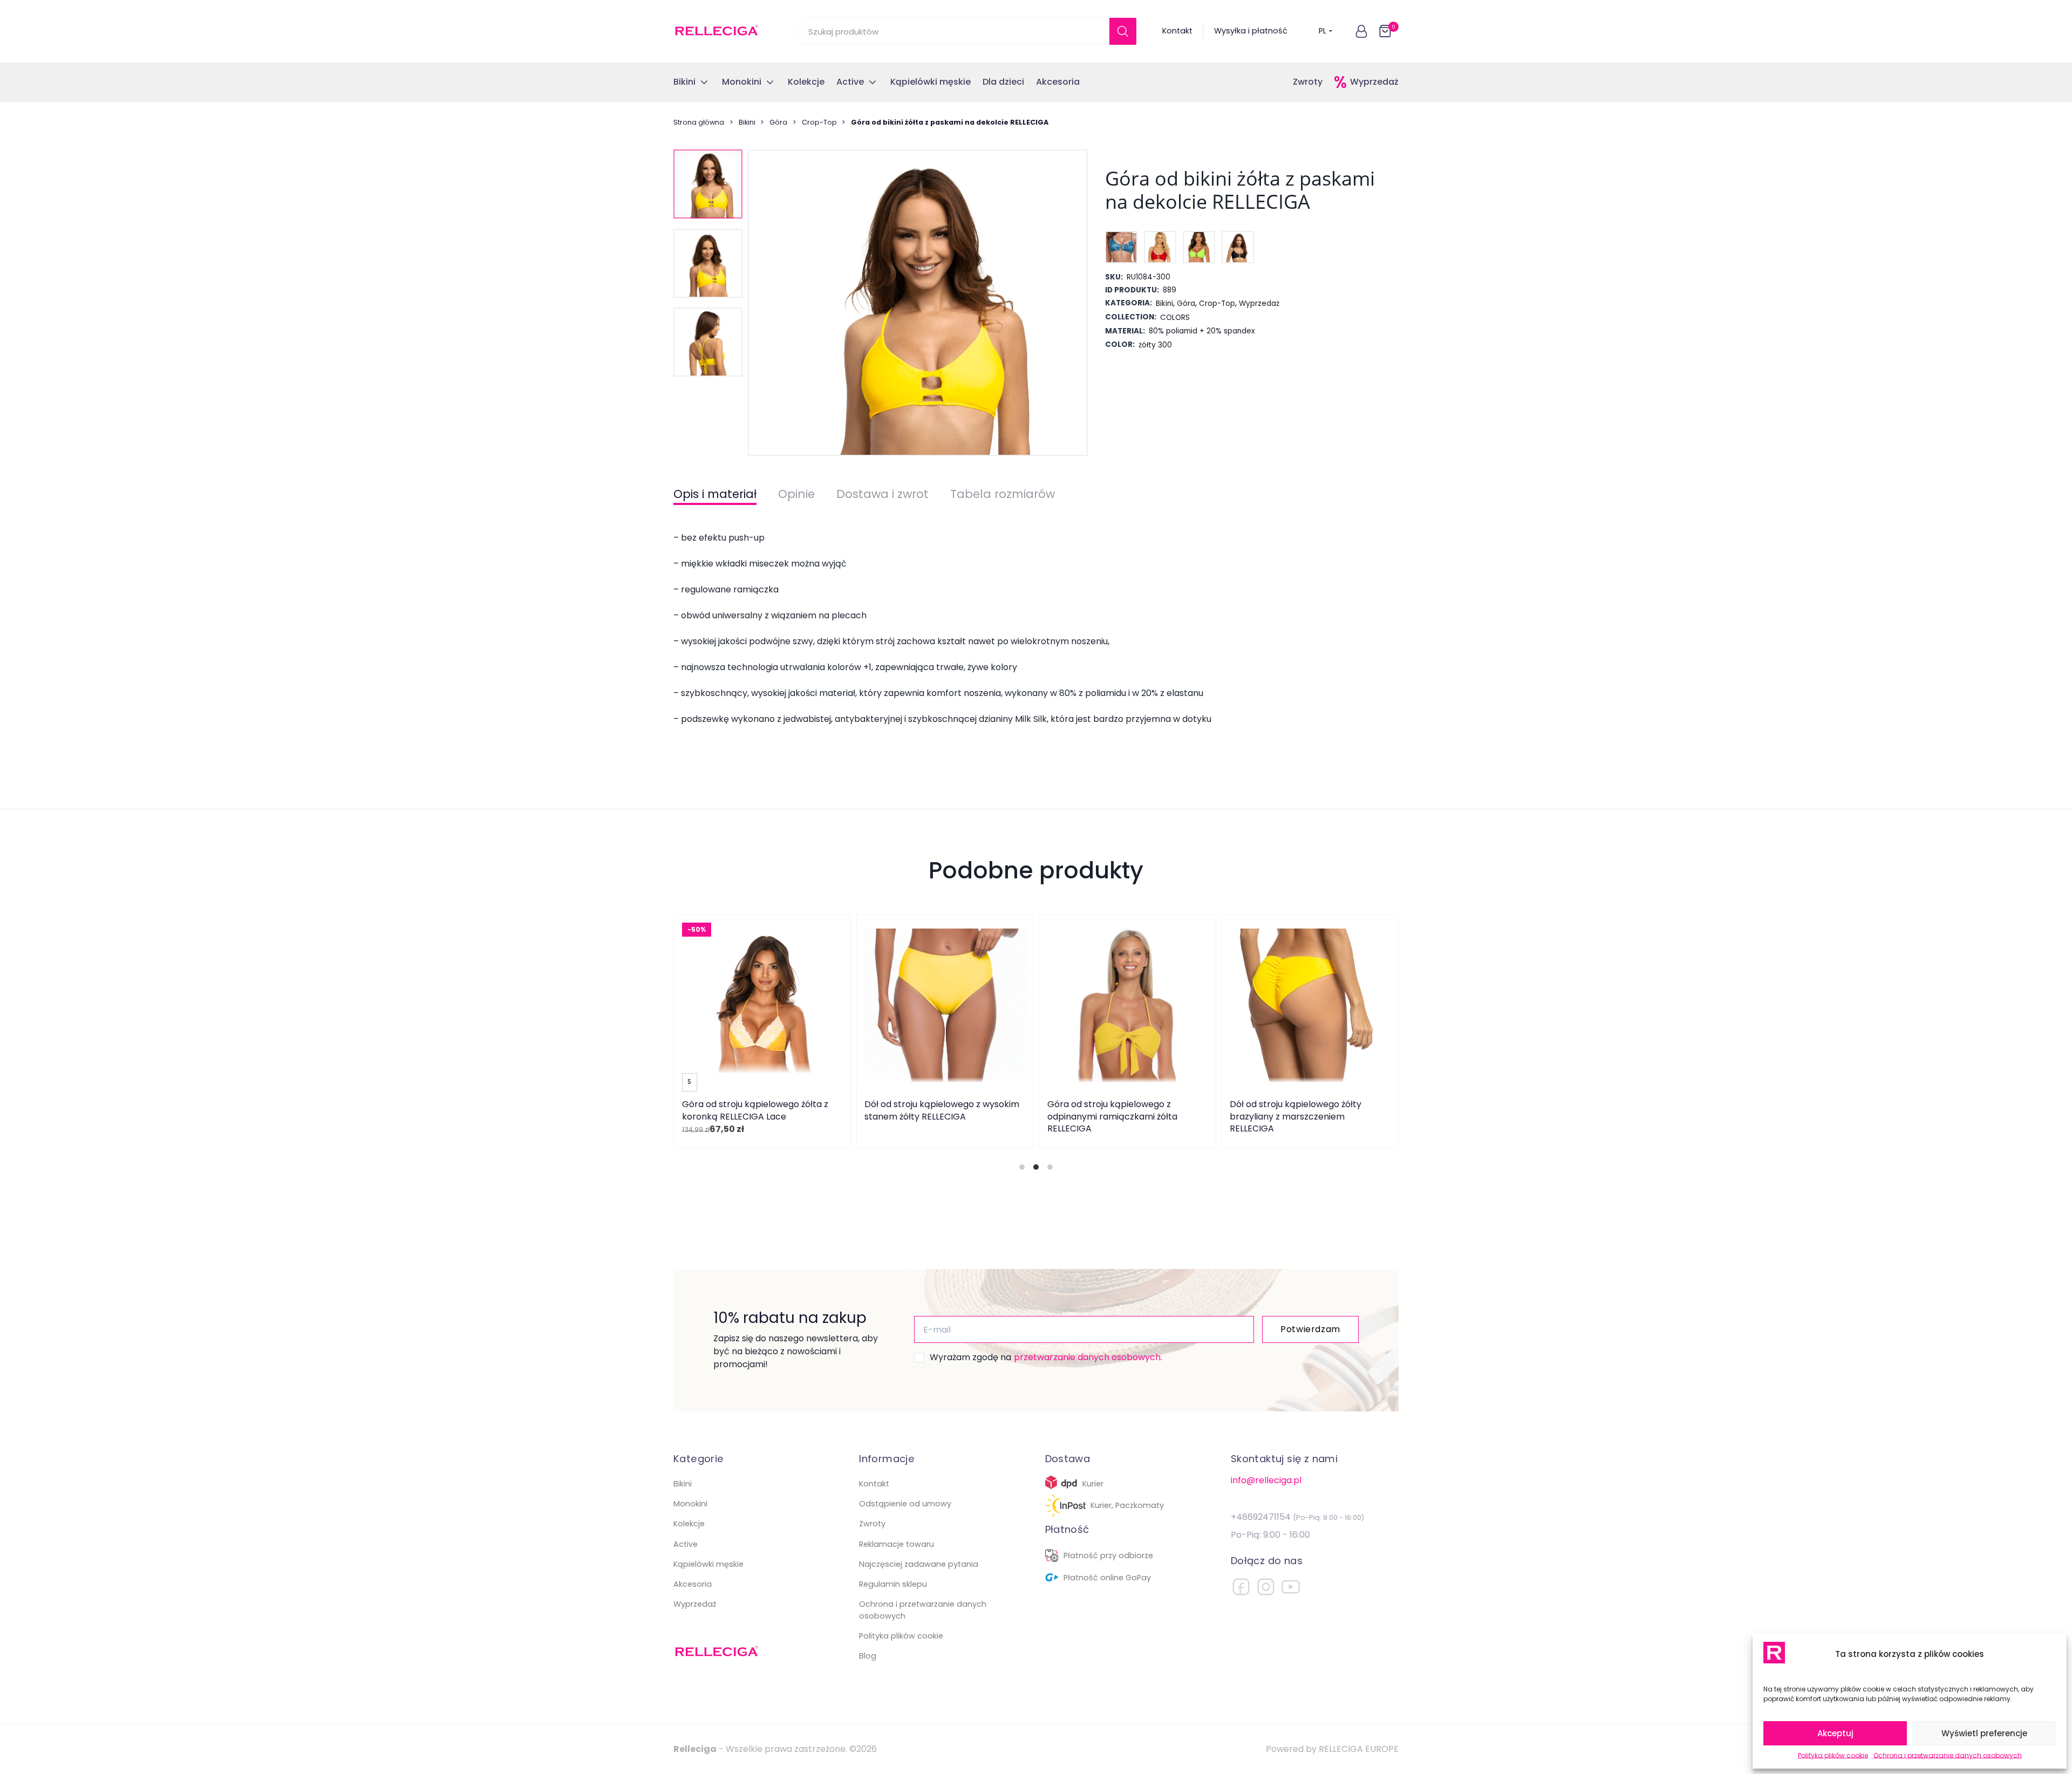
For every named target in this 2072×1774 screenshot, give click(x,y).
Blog (868, 1656)
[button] (1361, 31)
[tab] (1022, 1167)
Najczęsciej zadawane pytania (919, 1564)
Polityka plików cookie (1833, 1755)
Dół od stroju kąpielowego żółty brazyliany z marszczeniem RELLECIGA (1296, 1116)
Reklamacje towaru (897, 1544)
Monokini (690, 1504)
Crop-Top (819, 122)
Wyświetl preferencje (1984, 1733)
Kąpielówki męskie (708, 1564)
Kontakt (1177, 31)
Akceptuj (1835, 1733)
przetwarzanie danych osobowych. (1088, 1357)
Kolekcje (689, 1524)
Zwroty (1308, 82)
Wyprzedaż (1374, 82)
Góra (778, 122)
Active (686, 1544)
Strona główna (699, 122)
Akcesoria (693, 1584)
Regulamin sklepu (893, 1584)
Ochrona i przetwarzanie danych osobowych (1948, 1755)
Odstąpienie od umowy (905, 1504)
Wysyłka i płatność (1251, 31)
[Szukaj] (1123, 31)
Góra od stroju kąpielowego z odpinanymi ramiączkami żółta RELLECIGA (1112, 1116)
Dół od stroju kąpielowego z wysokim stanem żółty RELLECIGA (942, 1110)
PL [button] (1323, 31)
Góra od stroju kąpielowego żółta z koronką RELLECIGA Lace (755, 1110)
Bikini (747, 122)
